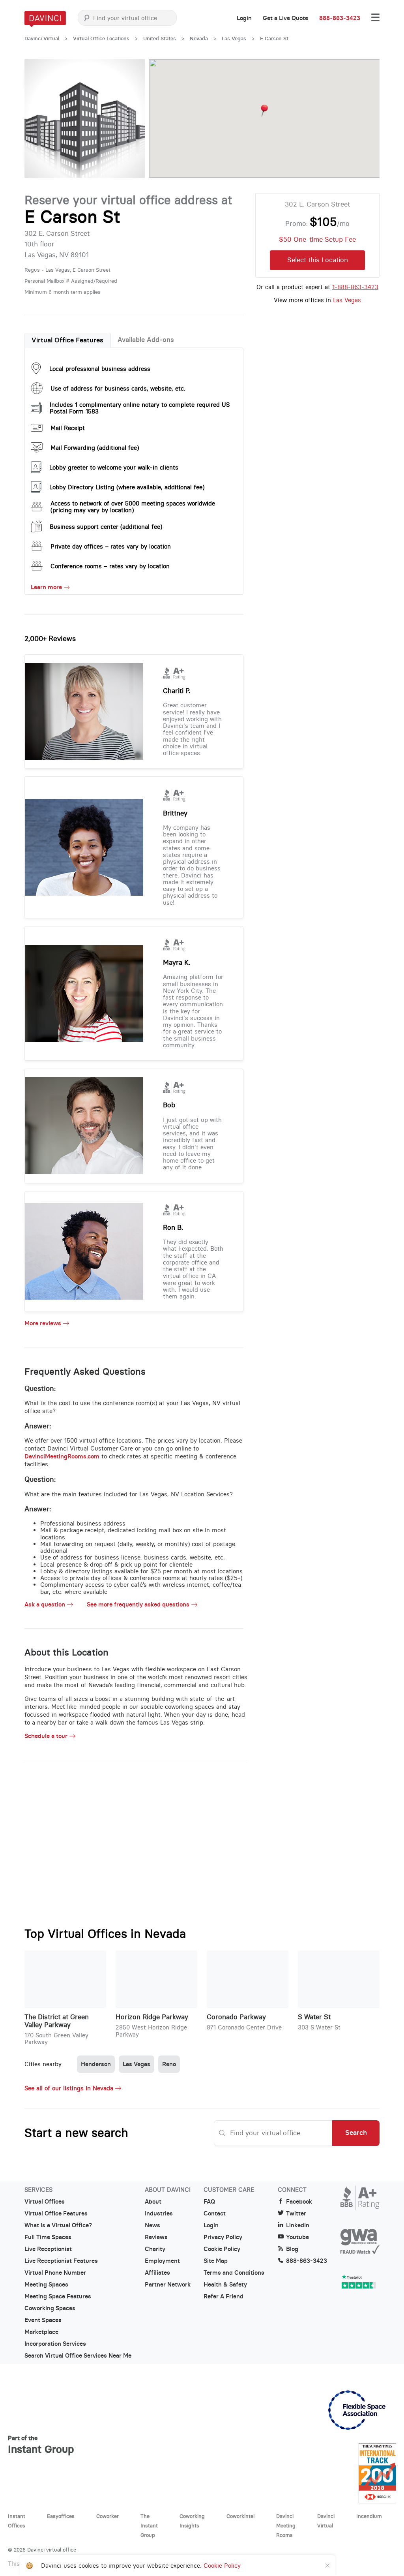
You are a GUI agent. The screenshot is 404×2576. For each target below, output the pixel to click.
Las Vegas (234, 39)
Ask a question (45, 1605)
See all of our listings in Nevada (69, 2088)
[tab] (68, 340)
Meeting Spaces (46, 2285)
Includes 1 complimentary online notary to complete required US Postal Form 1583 (140, 408)
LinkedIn (298, 2225)
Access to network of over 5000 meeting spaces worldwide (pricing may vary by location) (133, 507)
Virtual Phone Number (55, 2273)
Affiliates (157, 2273)
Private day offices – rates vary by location (111, 546)
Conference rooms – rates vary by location (110, 566)
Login (244, 18)
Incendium (369, 2516)
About (153, 2202)
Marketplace (41, 2332)
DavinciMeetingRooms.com (62, 1456)
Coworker (108, 2516)
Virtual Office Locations (101, 39)
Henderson (96, 2064)
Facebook (299, 2202)
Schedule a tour (46, 1736)
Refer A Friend (224, 2296)
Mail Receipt (68, 428)
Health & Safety (225, 2285)
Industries (159, 2213)
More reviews (43, 1323)
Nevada (199, 39)
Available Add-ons (146, 340)
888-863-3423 (340, 18)
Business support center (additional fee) (106, 527)
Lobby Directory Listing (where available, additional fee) (127, 487)
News (152, 2225)
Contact (215, 2213)
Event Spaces (43, 2320)
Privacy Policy (223, 2237)
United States (160, 39)
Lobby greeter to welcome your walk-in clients (114, 467)
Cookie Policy (222, 2249)
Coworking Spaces (50, 2308)
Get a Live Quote (285, 18)
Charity (155, 2249)
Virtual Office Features (67, 340)
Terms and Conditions (234, 2273)
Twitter (296, 2213)
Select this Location (318, 260)
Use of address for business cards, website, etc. (118, 388)
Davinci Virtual (42, 39)
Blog (292, 2249)
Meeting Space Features (58, 2296)
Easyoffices (61, 2516)
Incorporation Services (55, 2344)
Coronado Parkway (236, 2017)
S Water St (314, 2017)
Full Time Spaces (48, 2237)
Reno (169, 2064)
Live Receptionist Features (61, 2261)
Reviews (156, 2237)
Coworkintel (240, 2516)
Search (356, 2133)
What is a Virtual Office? (58, 2225)
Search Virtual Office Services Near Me (78, 2356)
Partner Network (168, 2285)
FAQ (209, 2202)
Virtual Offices (45, 2202)
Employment (162, 2261)
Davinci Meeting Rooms (286, 2525)
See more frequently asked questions (138, 1605)
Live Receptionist (48, 2249)
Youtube (297, 2237)
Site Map (216, 2261)
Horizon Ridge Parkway (152, 2017)
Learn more (46, 587)
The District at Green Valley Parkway (57, 2021)
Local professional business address (100, 369)
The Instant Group (149, 2525)
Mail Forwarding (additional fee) (95, 448)
